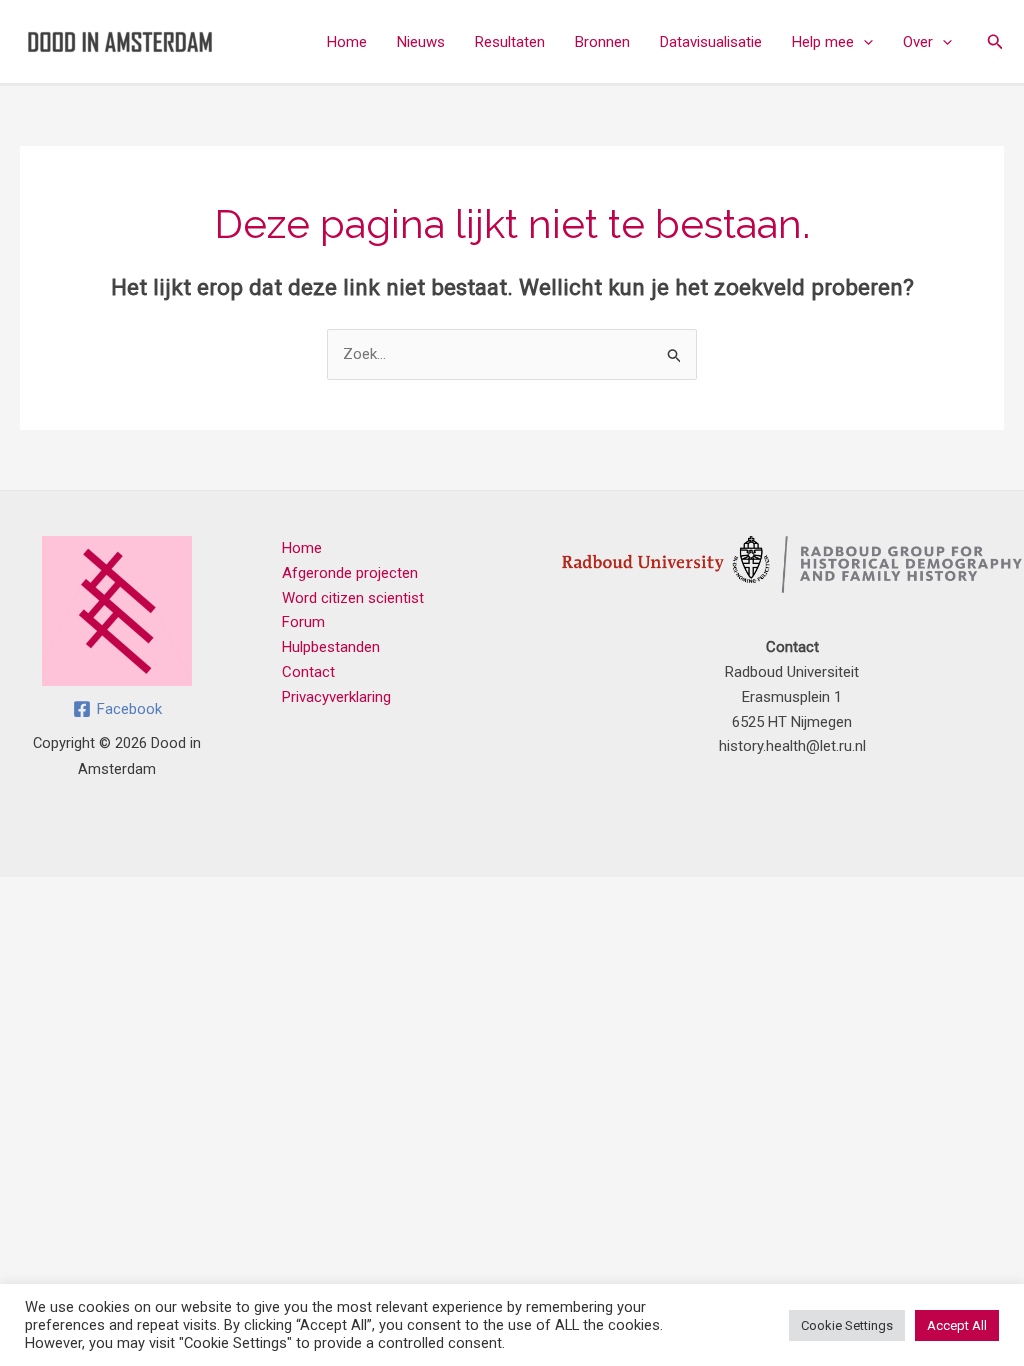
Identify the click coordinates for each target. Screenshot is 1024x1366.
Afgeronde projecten (350, 573)
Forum (303, 622)
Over (918, 42)
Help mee (823, 42)
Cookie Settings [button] (847, 1325)
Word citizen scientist (353, 598)
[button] (863, 42)
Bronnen (602, 42)
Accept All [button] (957, 1325)
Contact (308, 672)
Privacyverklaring (336, 697)
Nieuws (421, 42)
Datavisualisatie (711, 42)
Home (347, 42)
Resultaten (510, 42)
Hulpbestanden (331, 647)
